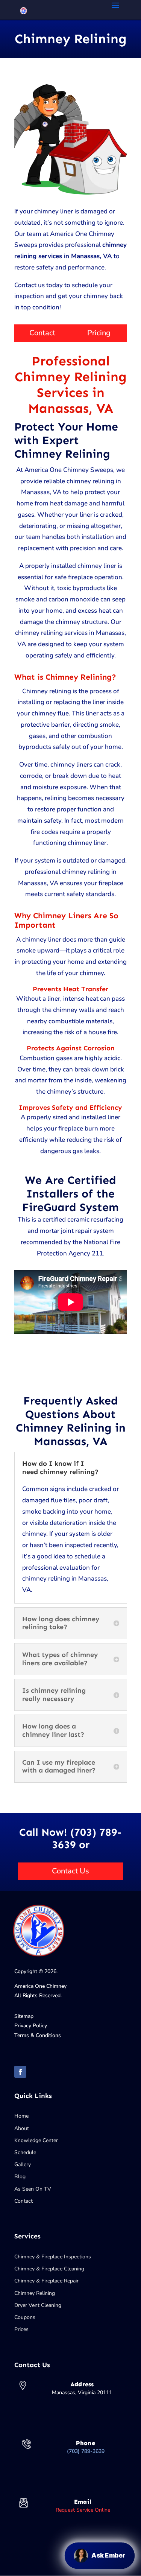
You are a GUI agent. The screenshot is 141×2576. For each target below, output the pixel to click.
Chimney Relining (35, 2293)
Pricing (99, 333)
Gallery (23, 2164)
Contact (42, 333)
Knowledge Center (36, 2140)
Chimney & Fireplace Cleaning (49, 2269)
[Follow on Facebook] (20, 2072)
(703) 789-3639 (86, 2451)
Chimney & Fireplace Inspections (53, 2257)
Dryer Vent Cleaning (38, 2305)
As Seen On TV (33, 2189)
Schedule (25, 2152)
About (22, 2128)
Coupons (25, 2317)
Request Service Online (83, 2510)
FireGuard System (70, 1207)
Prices (21, 2329)
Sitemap (24, 2016)
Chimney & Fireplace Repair (46, 2281)
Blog (20, 2177)
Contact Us (70, 1871)
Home (21, 2116)
